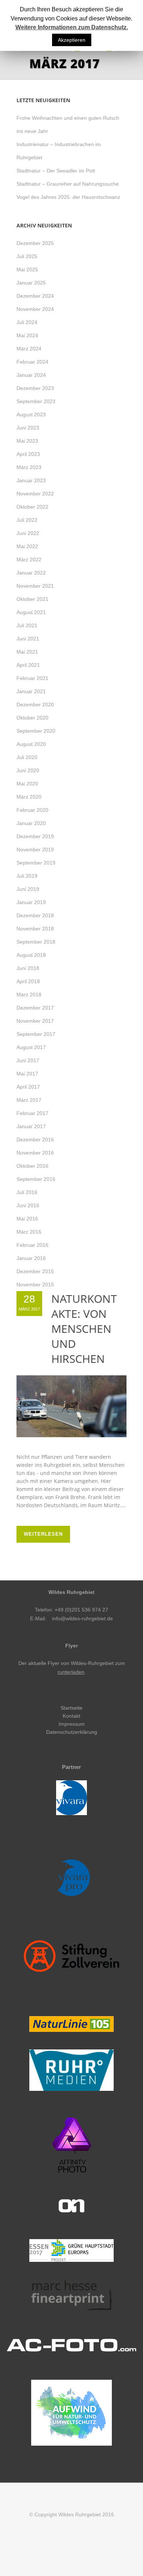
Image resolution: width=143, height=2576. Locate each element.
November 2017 (35, 1021)
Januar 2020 (31, 823)
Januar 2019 (31, 902)
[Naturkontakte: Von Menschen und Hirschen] (71, 1406)
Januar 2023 (31, 480)
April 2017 (28, 1087)
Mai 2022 (27, 546)
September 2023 (36, 401)
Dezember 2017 (35, 1008)
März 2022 (29, 560)
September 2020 (36, 731)
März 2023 (29, 467)
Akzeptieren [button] (72, 40)
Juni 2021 (28, 639)
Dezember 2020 (35, 705)
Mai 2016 (27, 1219)
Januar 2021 (31, 691)
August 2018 (31, 955)
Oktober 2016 (32, 1166)
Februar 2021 (32, 678)
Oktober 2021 (32, 599)
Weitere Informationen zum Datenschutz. (72, 27)
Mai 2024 (27, 335)
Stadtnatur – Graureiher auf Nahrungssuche (68, 184)
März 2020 (29, 797)
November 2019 (35, 850)
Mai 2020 (27, 784)
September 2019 (36, 863)
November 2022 (35, 494)
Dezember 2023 (35, 388)
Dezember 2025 (35, 243)
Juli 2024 (27, 322)
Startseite (71, 1708)
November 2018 (35, 929)
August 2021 (31, 612)
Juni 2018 (28, 968)
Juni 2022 (28, 533)
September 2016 (36, 1179)
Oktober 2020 (32, 718)
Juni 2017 (28, 1060)
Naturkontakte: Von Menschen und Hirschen (84, 1329)
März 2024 (29, 349)
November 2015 (35, 1285)
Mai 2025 (27, 270)
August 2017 (31, 1047)
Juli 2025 (27, 256)
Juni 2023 (28, 428)
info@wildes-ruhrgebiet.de (82, 1618)
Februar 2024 (32, 362)
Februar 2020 (32, 810)
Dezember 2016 (35, 1140)
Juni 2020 (28, 770)
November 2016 (35, 1153)
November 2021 (35, 586)
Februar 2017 (32, 1113)
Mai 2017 (27, 1074)
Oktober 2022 (32, 507)
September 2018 (36, 942)
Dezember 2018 (35, 915)
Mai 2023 (27, 441)
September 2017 (36, 1034)
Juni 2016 (28, 1205)
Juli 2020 (27, 757)
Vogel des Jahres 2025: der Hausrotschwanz (68, 197)
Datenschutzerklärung (72, 1732)
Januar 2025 (31, 283)
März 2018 (29, 995)
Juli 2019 (27, 876)
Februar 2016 (32, 1245)
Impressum (72, 1724)
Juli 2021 (27, 625)
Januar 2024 (31, 375)
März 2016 (29, 1232)
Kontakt (71, 1716)
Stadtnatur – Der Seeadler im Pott (56, 171)
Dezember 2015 (35, 1271)
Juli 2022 (27, 520)
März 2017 (29, 1100)
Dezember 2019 (35, 836)
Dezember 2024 (35, 296)
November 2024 (35, 309)
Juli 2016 (27, 1192)
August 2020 (31, 744)
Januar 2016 (31, 1258)
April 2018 (28, 981)
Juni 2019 (28, 889)
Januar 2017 (31, 1126)
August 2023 (31, 415)
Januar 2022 (31, 573)
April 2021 (28, 665)
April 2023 (28, 454)
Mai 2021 (27, 652)
